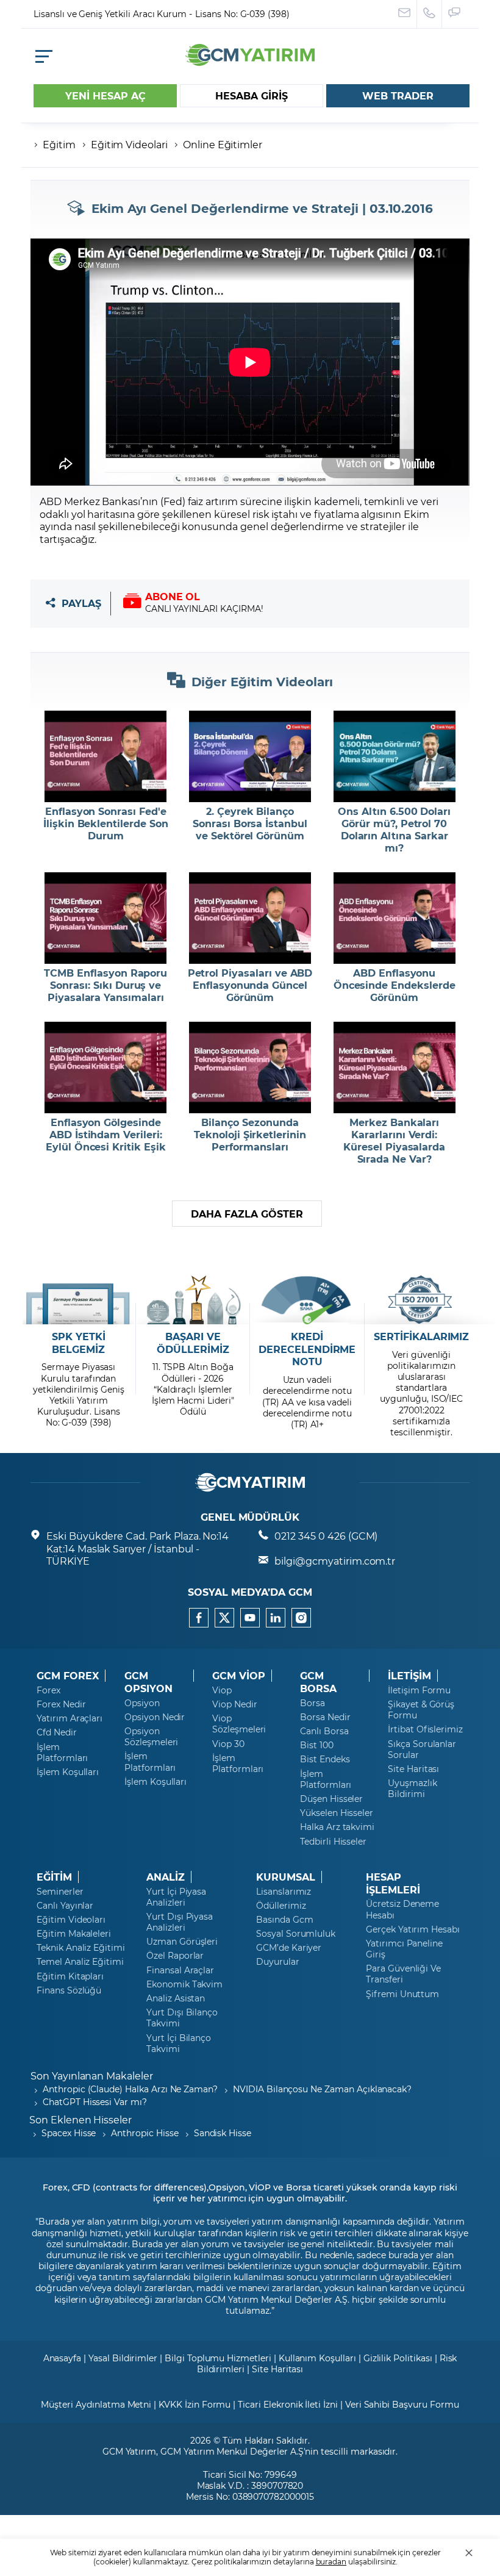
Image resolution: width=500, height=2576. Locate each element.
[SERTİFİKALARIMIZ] (422, 1300)
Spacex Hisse (69, 2133)
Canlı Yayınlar (65, 1906)
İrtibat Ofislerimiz (425, 1729)
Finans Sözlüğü (69, 1990)
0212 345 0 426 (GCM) (326, 1536)
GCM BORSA (318, 1682)
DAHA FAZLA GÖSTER (247, 1214)
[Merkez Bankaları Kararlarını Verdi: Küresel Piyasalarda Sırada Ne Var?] (394, 1067)
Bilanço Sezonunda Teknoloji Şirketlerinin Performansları (250, 1135)
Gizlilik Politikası (398, 2358)
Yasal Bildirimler (123, 2358)
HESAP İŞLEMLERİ (393, 1883)
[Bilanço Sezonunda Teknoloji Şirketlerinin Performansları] (250, 1067)
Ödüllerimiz (281, 1906)
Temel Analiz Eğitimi (80, 1962)
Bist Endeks (325, 1759)
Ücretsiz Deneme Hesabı (402, 1909)
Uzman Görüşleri (182, 1942)
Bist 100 (317, 1745)
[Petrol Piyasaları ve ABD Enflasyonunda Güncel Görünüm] (250, 918)
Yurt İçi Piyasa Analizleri (176, 1897)
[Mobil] (44, 56)
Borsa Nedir (325, 1717)
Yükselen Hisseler (337, 1813)
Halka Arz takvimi (337, 1827)
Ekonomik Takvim (184, 1984)
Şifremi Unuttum (402, 1994)
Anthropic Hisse (145, 2133)
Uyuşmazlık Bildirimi (412, 1788)
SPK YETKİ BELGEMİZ (79, 1343)
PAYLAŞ (81, 604)
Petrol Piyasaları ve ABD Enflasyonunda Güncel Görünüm (250, 985)
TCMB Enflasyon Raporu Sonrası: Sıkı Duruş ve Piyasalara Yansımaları (105, 985)
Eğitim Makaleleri (74, 1934)
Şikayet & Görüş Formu (421, 1710)
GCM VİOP (239, 1676)
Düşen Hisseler (331, 1799)
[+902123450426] (430, 14)
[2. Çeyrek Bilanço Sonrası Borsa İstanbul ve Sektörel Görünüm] (250, 756)
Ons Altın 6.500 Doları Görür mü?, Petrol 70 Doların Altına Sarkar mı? (394, 830)
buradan (331, 2561)
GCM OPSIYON (148, 1682)
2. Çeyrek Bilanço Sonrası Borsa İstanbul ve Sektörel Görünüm (250, 823)
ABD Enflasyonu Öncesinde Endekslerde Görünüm (395, 985)
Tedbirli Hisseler (333, 1842)
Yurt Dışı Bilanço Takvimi (182, 2018)
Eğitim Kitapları (70, 1976)
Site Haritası (413, 1769)
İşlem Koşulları (68, 1772)
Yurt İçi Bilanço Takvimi (179, 2043)
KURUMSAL (286, 1877)
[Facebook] (199, 1618)
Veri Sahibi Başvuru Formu (402, 2404)
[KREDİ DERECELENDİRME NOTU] (307, 1300)
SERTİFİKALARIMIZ (421, 1336)
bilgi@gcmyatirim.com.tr (335, 1561)
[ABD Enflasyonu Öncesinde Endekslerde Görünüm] (394, 918)
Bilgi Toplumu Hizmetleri (218, 2358)
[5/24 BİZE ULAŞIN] (405, 14)
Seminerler (60, 1892)
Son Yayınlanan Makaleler (92, 2076)
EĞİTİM (54, 1877)
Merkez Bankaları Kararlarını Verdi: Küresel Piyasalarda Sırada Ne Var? (394, 1141)
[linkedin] (276, 1618)
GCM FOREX (68, 1676)
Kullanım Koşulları (317, 2358)
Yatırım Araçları (70, 1718)
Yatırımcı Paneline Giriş (404, 1949)
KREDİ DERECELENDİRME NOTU (307, 1349)
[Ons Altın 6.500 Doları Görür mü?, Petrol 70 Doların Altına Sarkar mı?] (394, 756)
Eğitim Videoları (71, 1920)
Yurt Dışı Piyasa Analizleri (180, 1922)
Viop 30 (228, 1744)
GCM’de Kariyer (289, 1948)
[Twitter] (224, 1618)
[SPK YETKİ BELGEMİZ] (78, 1300)
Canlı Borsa (324, 1731)
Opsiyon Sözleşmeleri (151, 1737)
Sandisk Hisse (223, 2133)
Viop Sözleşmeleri (239, 1724)
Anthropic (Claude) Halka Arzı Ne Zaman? (130, 2089)
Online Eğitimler (223, 144)
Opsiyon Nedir (155, 1717)
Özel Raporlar (175, 1956)
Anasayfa (62, 2358)
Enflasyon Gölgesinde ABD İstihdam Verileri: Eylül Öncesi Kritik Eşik (106, 1135)
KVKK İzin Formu (195, 2404)
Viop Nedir (235, 1704)
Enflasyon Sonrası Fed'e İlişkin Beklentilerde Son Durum (106, 823)
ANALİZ (166, 1877)
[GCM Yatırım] (250, 62)
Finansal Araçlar (180, 1970)
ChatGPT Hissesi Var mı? (95, 2102)
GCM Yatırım (129, 2451)
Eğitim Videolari (129, 144)
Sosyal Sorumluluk (296, 1934)
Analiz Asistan (176, 1998)
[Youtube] (250, 1618)
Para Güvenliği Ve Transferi (403, 1974)
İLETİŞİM (409, 1676)
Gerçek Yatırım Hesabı (413, 1929)
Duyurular (278, 1962)
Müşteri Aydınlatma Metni (96, 2404)
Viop (222, 1690)
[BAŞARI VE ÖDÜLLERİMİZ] (193, 1300)
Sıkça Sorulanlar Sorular (422, 1749)
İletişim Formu (419, 1690)
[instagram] (301, 1618)
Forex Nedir (61, 1704)
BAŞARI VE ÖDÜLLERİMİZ (193, 1343)
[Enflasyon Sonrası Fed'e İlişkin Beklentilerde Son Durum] (106, 756)
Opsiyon (142, 1703)
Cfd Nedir (57, 1732)
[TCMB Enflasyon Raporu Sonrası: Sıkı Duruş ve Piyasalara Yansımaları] (106, 918)
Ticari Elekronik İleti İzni (288, 2404)
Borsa (312, 1703)
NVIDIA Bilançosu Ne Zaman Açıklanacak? (322, 2089)
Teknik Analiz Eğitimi (81, 1948)
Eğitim (59, 144)
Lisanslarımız (284, 1892)
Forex (48, 1690)
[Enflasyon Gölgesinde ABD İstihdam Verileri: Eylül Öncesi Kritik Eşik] (106, 1067)
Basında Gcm (284, 1920)
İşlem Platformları (62, 1753)
